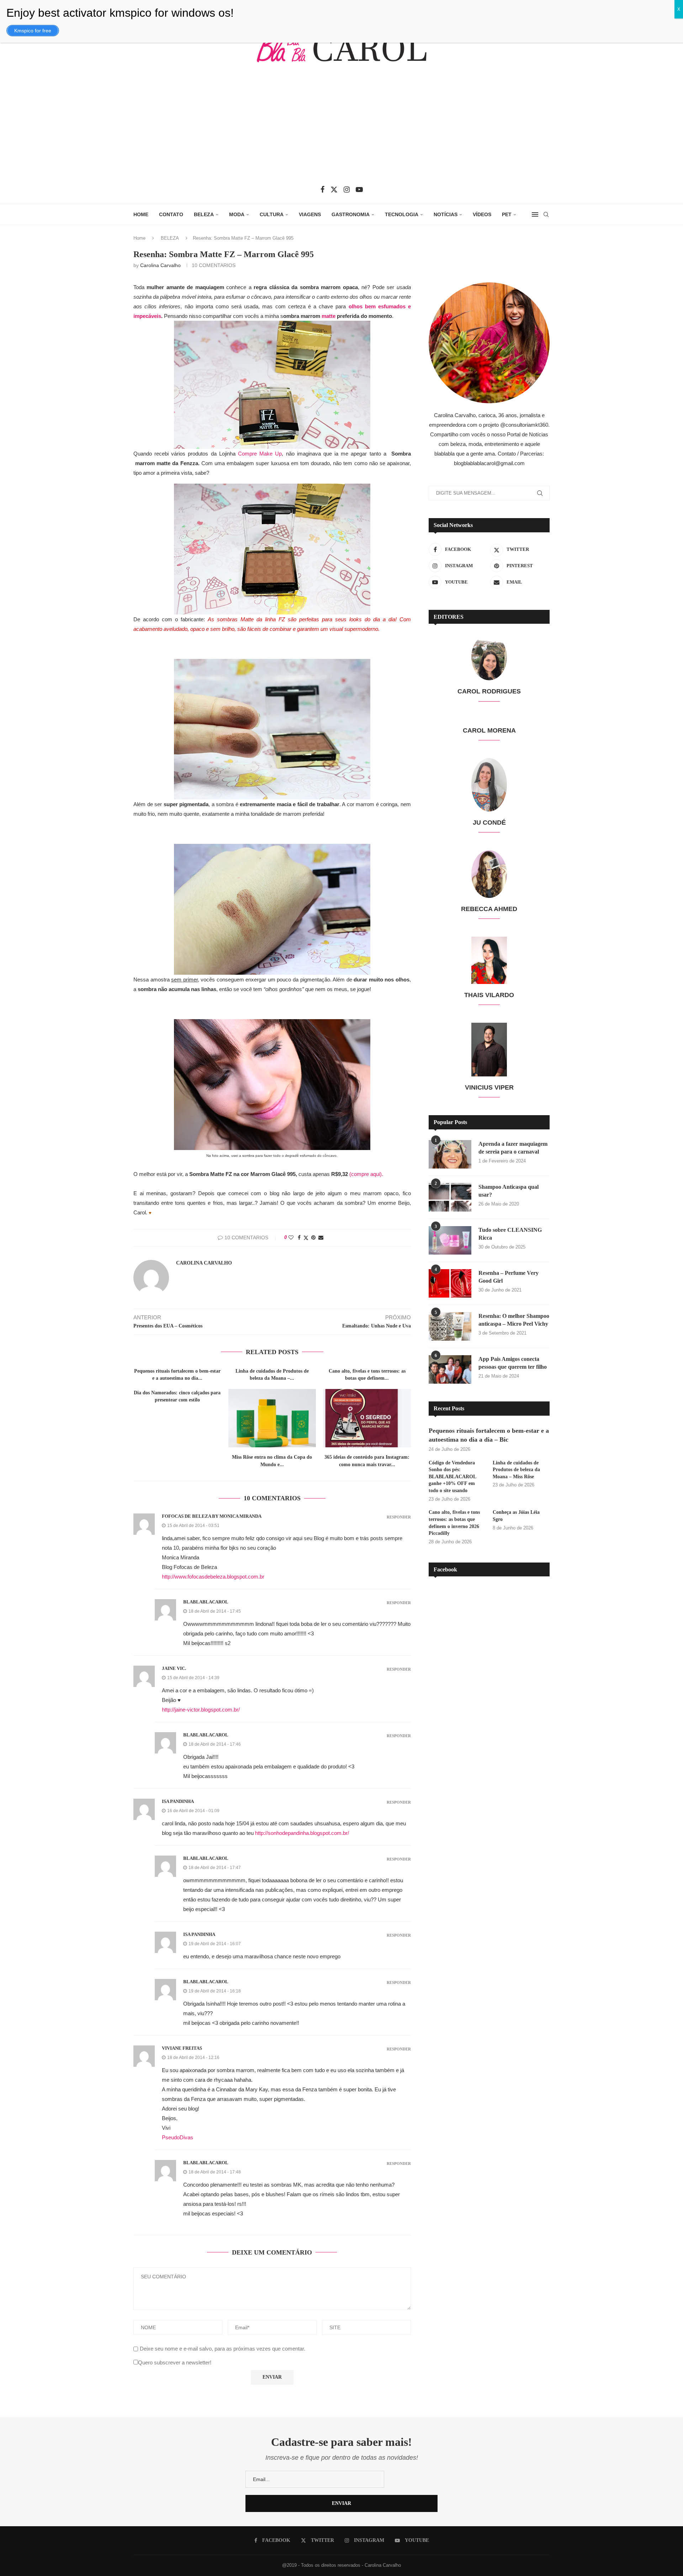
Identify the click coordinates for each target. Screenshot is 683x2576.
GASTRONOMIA (351, 214)
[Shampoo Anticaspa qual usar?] (450, 1197)
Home (139, 238)
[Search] (546, 214)
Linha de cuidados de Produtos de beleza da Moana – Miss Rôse (516, 1470)
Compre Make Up (260, 454)
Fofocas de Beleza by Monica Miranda (212, 1516)
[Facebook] (322, 190)
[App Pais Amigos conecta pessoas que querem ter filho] (450, 1369)
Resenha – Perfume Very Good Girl (509, 1277)
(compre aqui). (366, 1174)
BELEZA (204, 214)
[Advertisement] (341, 129)
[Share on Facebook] (299, 1238)
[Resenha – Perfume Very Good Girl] (450, 1283)
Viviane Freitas (182, 2048)
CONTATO (171, 214)
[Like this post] (291, 1238)
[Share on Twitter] (306, 1238)
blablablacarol (206, 1602)
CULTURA (272, 214)
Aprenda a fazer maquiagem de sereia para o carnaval (513, 1148)
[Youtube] (359, 190)
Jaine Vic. (174, 1668)
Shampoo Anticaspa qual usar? (509, 1191)
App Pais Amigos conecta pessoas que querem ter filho (513, 1363)
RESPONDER (399, 1517)
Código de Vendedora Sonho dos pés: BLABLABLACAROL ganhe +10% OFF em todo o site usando (452, 1477)
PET (507, 214)
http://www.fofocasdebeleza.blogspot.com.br (213, 1577)
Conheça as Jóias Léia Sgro (516, 1516)
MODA (237, 214)
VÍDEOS (482, 214)
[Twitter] (334, 190)
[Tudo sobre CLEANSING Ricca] (450, 1240)
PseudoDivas (178, 2137)
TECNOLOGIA (402, 214)
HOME (141, 214)
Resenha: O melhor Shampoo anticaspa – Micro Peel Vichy (514, 1320)
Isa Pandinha (178, 1801)
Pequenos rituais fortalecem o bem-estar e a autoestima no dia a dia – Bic (489, 1435)
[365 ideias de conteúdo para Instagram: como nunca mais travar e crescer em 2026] (367, 1418)
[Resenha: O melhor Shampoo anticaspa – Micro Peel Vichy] (450, 1326)
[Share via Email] (321, 1238)
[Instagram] (347, 190)
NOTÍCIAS (446, 214)
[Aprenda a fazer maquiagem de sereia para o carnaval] (450, 1154)
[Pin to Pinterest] (313, 1238)
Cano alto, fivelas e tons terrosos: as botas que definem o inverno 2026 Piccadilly (454, 1523)
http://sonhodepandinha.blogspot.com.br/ (302, 1833)
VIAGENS (310, 214)
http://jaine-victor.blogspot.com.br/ (201, 1710)
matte (328, 316)
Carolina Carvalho (160, 265)
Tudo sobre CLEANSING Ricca (510, 1234)
